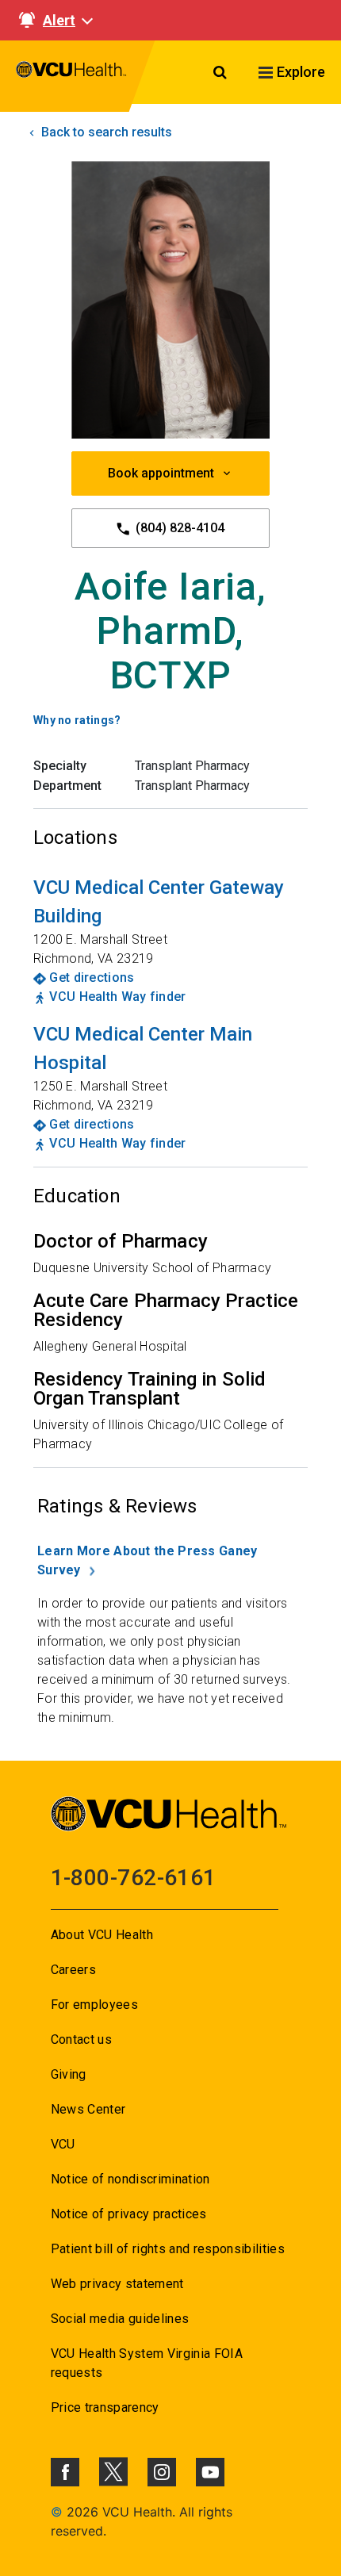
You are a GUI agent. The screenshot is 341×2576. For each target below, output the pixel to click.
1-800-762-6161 (134, 1878)
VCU (63, 2144)
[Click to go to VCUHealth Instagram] (162, 2472)
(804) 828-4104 (178, 528)
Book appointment (161, 473)
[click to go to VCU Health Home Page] (71, 76)
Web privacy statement (117, 2284)
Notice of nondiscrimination (130, 2179)
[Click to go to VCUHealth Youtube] (210, 2472)
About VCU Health (102, 1935)
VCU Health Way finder (117, 997)
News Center (88, 2109)
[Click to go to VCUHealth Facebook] (65, 2472)
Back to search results (105, 132)
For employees (94, 2005)
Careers (73, 1970)
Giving (69, 2074)
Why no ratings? (77, 720)
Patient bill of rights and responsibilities (168, 2249)
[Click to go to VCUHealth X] (113, 2471)
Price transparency (105, 2407)
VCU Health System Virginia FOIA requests (147, 2363)
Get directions (92, 977)
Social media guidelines (120, 2319)
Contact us (81, 2039)
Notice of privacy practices (129, 2214)
